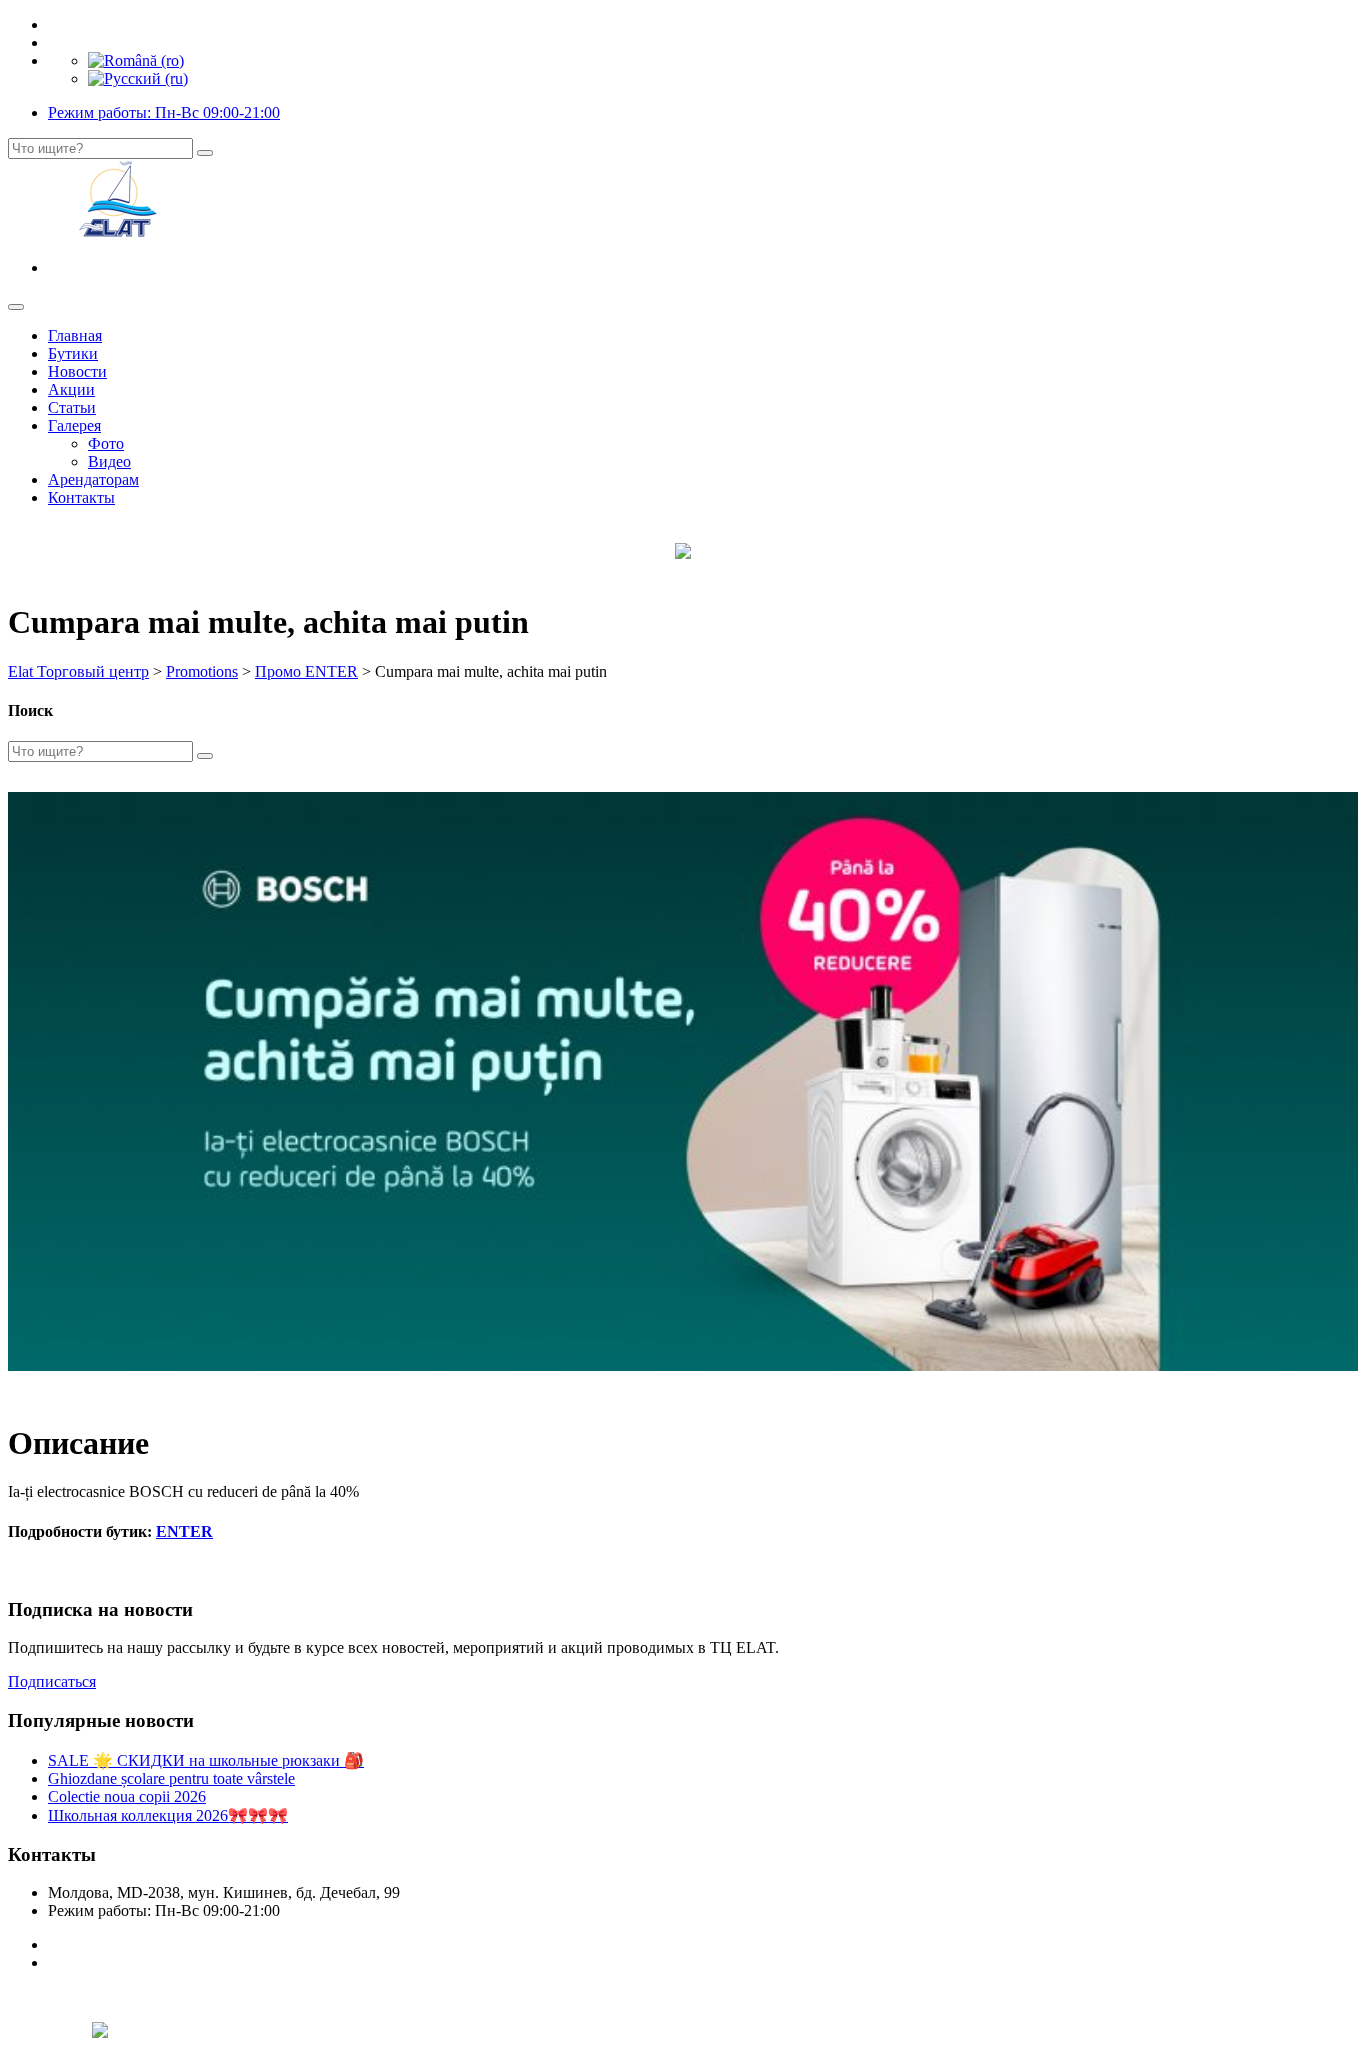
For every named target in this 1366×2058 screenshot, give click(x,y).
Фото (106, 443)
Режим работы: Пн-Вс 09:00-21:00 (164, 112)
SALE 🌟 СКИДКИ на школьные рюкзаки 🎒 (206, 1760)
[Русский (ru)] (138, 78)
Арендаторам (93, 479)
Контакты (81, 497)
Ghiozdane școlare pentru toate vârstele (171, 1778)
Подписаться (52, 1681)
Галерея (74, 425)
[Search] (205, 153)
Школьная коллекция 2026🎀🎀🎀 (168, 1815)
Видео (109, 461)
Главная (75, 335)
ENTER (184, 1531)
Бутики (73, 353)
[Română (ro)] (136, 60)
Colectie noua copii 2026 (127, 1796)
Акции (71, 389)
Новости (77, 371)
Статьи (72, 407)
